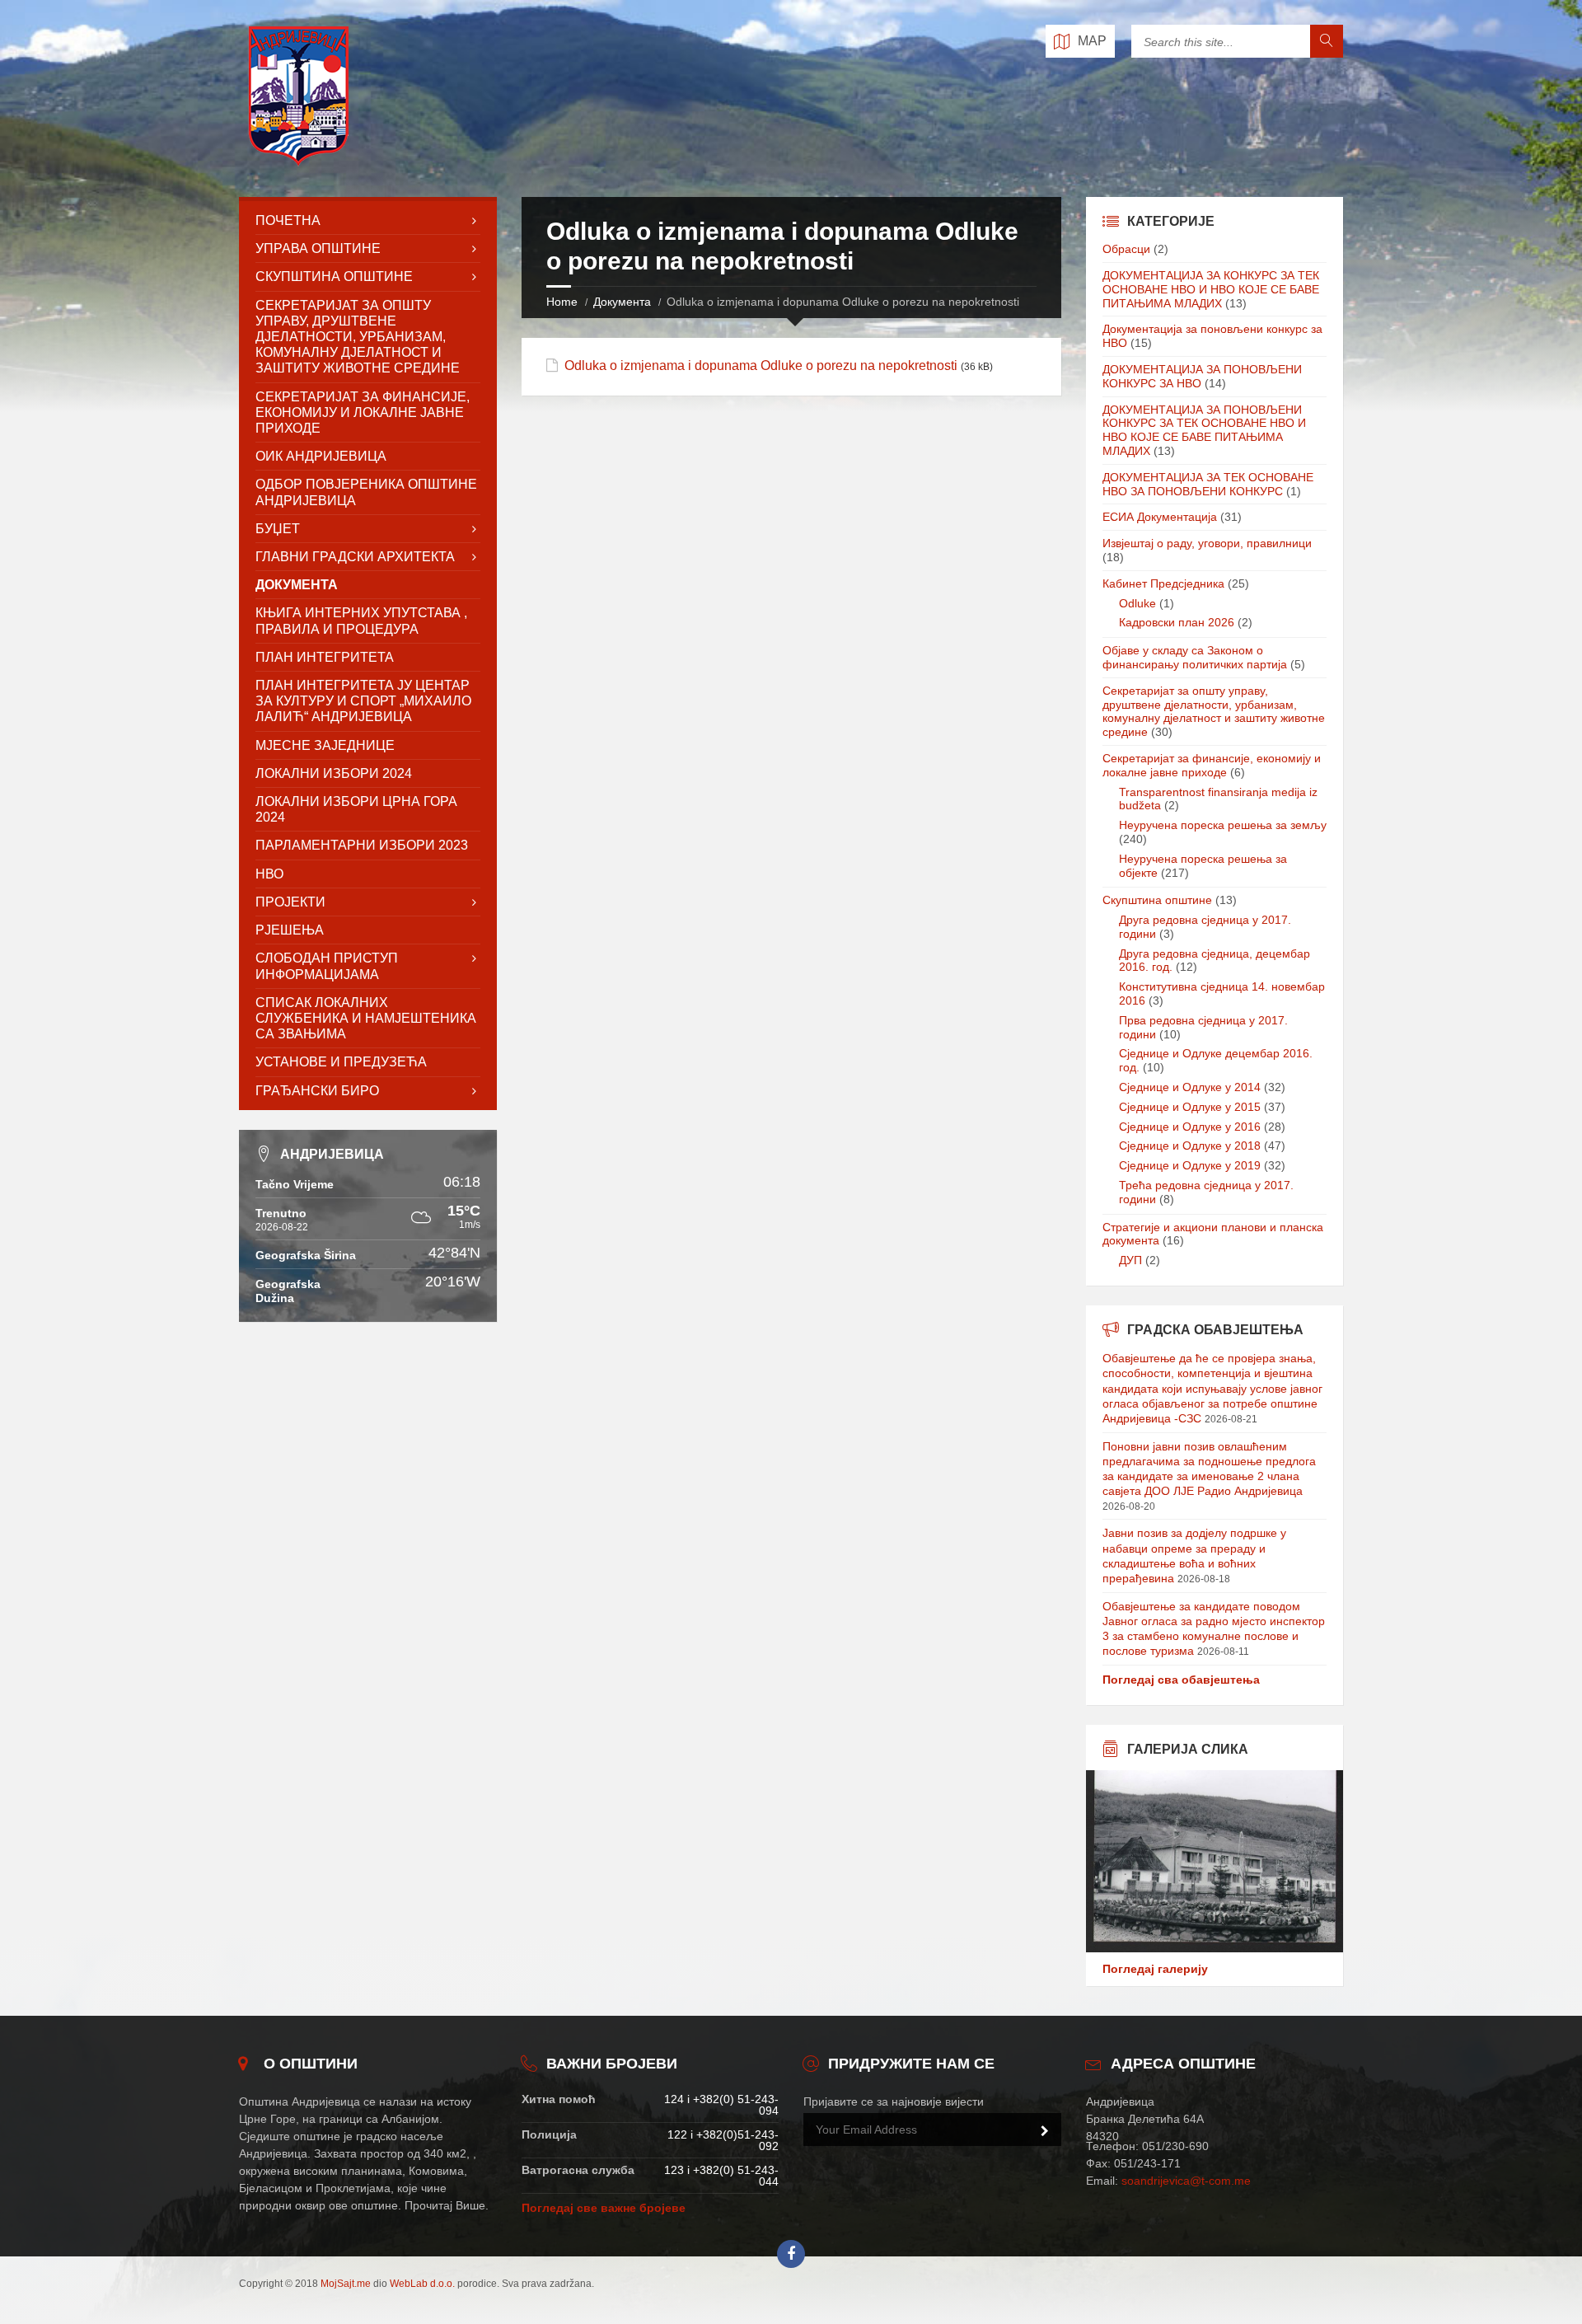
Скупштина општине (1157, 900)
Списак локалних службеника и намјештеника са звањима (366, 1018)
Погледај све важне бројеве (604, 2208)
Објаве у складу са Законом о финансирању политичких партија (1195, 657)
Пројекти (290, 902)
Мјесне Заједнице (325, 745)
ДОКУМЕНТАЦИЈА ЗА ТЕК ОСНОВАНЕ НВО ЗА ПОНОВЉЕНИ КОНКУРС (1208, 484)
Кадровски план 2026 (1177, 622)
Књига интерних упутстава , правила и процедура (361, 621)
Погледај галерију (1155, 1969)
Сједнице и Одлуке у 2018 (1190, 1146)
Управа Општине (318, 248)
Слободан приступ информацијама (327, 966)
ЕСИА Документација (1160, 517)
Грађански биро (317, 1091)
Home (562, 302)
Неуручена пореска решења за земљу (1223, 825)
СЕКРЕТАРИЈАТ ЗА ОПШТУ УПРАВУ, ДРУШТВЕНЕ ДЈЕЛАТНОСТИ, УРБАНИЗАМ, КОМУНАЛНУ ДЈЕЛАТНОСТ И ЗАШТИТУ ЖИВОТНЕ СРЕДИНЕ (358, 337)
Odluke (1137, 603)
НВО (269, 874)
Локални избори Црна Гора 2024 (356, 809)
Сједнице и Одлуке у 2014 (1190, 1087)
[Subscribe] (1045, 2131)
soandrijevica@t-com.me (1186, 2181)
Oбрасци (1126, 249)
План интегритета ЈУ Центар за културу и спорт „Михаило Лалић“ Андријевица (363, 701)
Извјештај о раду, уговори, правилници (1207, 543)
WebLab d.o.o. (422, 2284)
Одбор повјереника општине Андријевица (366, 492)
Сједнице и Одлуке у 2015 (1190, 1107)
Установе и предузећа (341, 1062)
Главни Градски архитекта (355, 557)
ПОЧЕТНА (288, 220)
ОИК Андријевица (321, 456)
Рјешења (290, 930)
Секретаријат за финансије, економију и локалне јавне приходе (363, 412)
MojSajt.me (346, 2284)
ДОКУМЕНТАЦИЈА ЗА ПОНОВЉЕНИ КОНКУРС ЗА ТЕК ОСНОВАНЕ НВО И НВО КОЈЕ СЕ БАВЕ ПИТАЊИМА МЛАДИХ (1204, 430)
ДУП (1130, 1260)
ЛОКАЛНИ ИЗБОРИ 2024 (334, 773)
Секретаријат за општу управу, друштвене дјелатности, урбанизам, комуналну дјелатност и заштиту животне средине (1214, 711)
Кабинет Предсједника (1163, 583)
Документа (622, 302)
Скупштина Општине (334, 276)
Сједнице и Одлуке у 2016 (1190, 1127)
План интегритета (325, 657)
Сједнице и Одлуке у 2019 (1190, 1165)
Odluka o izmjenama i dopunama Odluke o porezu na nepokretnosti (761, 365)
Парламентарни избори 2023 (362, 845)
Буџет (278, 529)
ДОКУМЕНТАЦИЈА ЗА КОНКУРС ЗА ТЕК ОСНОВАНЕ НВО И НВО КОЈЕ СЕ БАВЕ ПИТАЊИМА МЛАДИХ (1211, 289)
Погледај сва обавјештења (1181, 1680)
